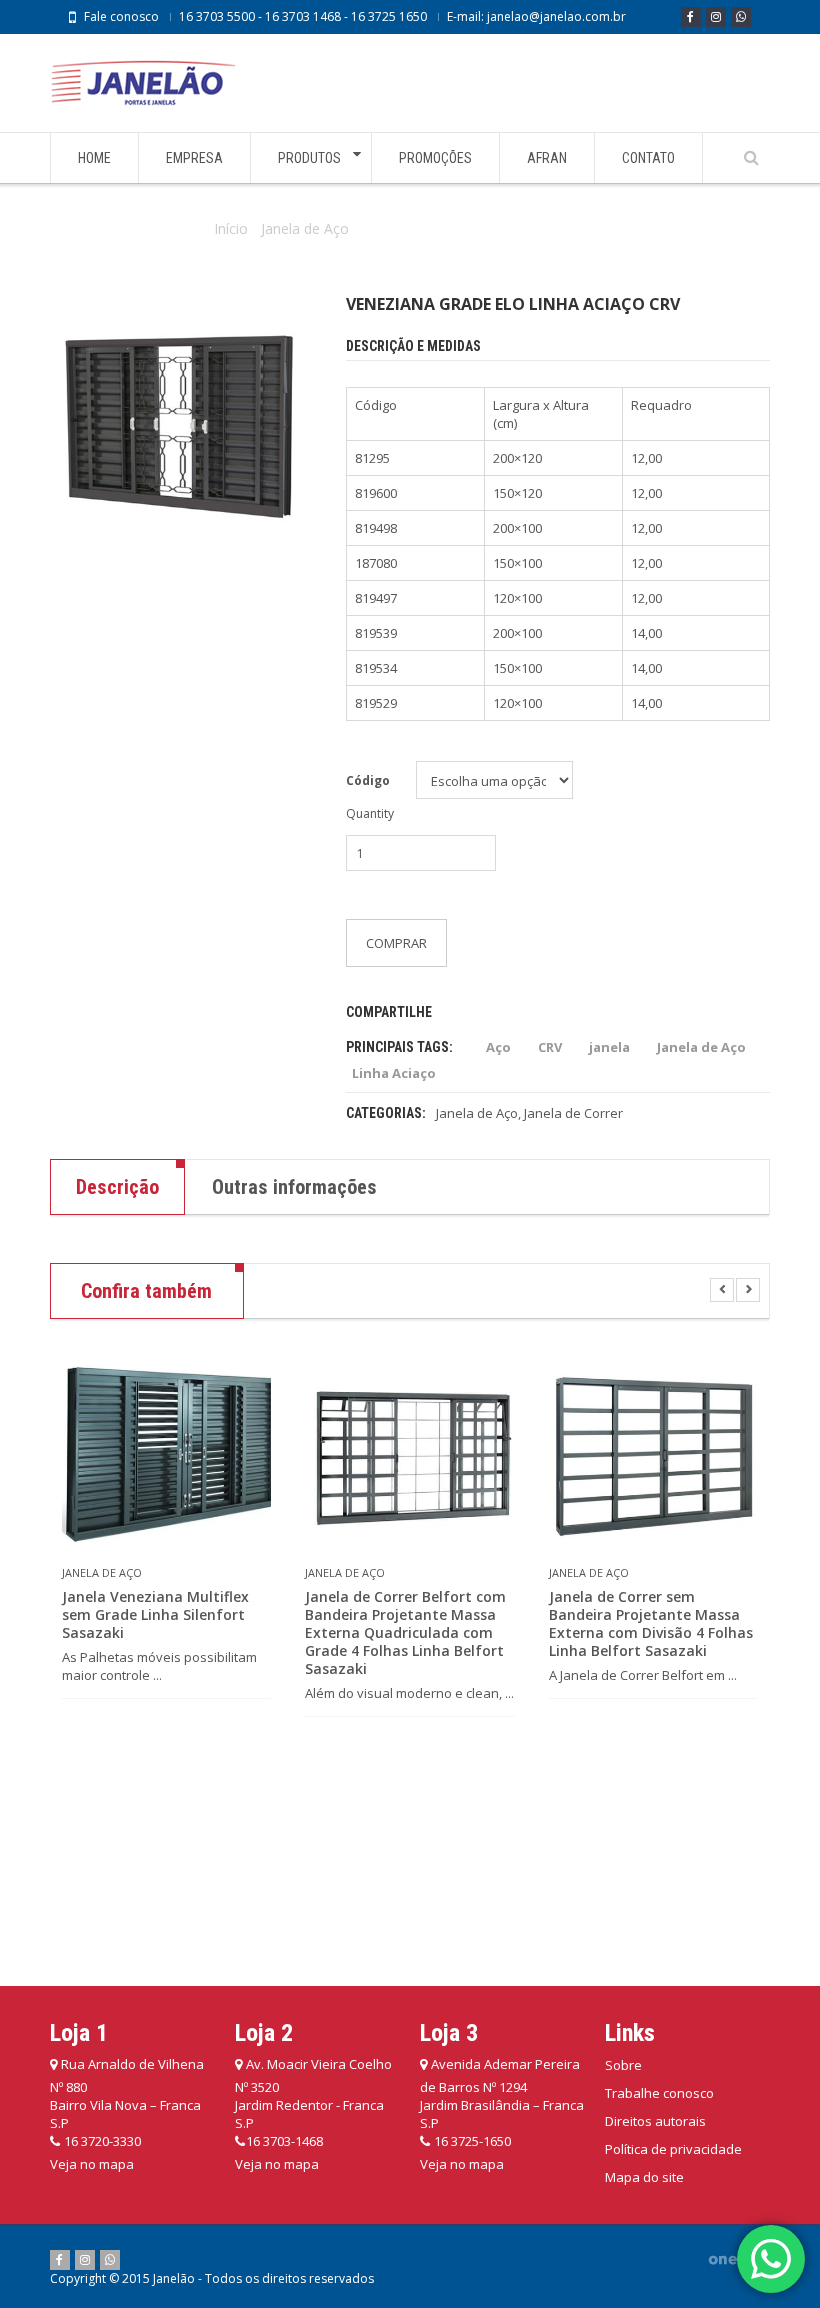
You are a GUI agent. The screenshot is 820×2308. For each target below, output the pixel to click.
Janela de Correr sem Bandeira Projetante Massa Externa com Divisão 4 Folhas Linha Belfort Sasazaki (651, 1624)
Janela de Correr (573, 1113)
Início (231, 228)
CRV (550, 1047)
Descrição (117, 1187)
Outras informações (294, 1187)
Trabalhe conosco (659, 2093)
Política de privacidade (673, 2149)
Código (368, 780)
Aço (498, 1047)
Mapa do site (644, 2177)
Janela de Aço (305, 228)
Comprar (396, 943)
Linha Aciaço (394, 1073)
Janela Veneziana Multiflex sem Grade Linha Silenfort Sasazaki (155, 1615)
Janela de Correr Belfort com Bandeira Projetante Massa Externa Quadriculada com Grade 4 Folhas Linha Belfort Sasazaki (405, 1633)
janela (609, 1047)
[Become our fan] (691, 17)
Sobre (623, 2065)
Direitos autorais (655, 2121)
